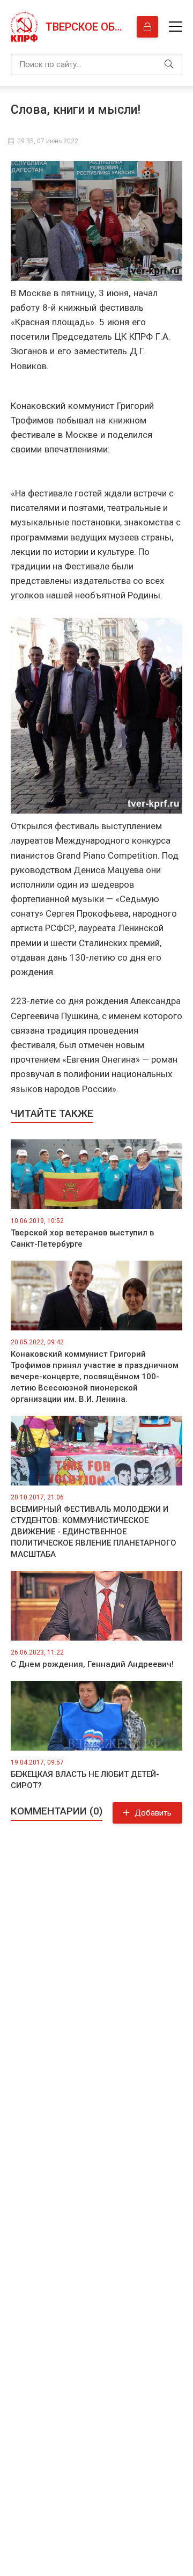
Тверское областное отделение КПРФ (86, 27)
